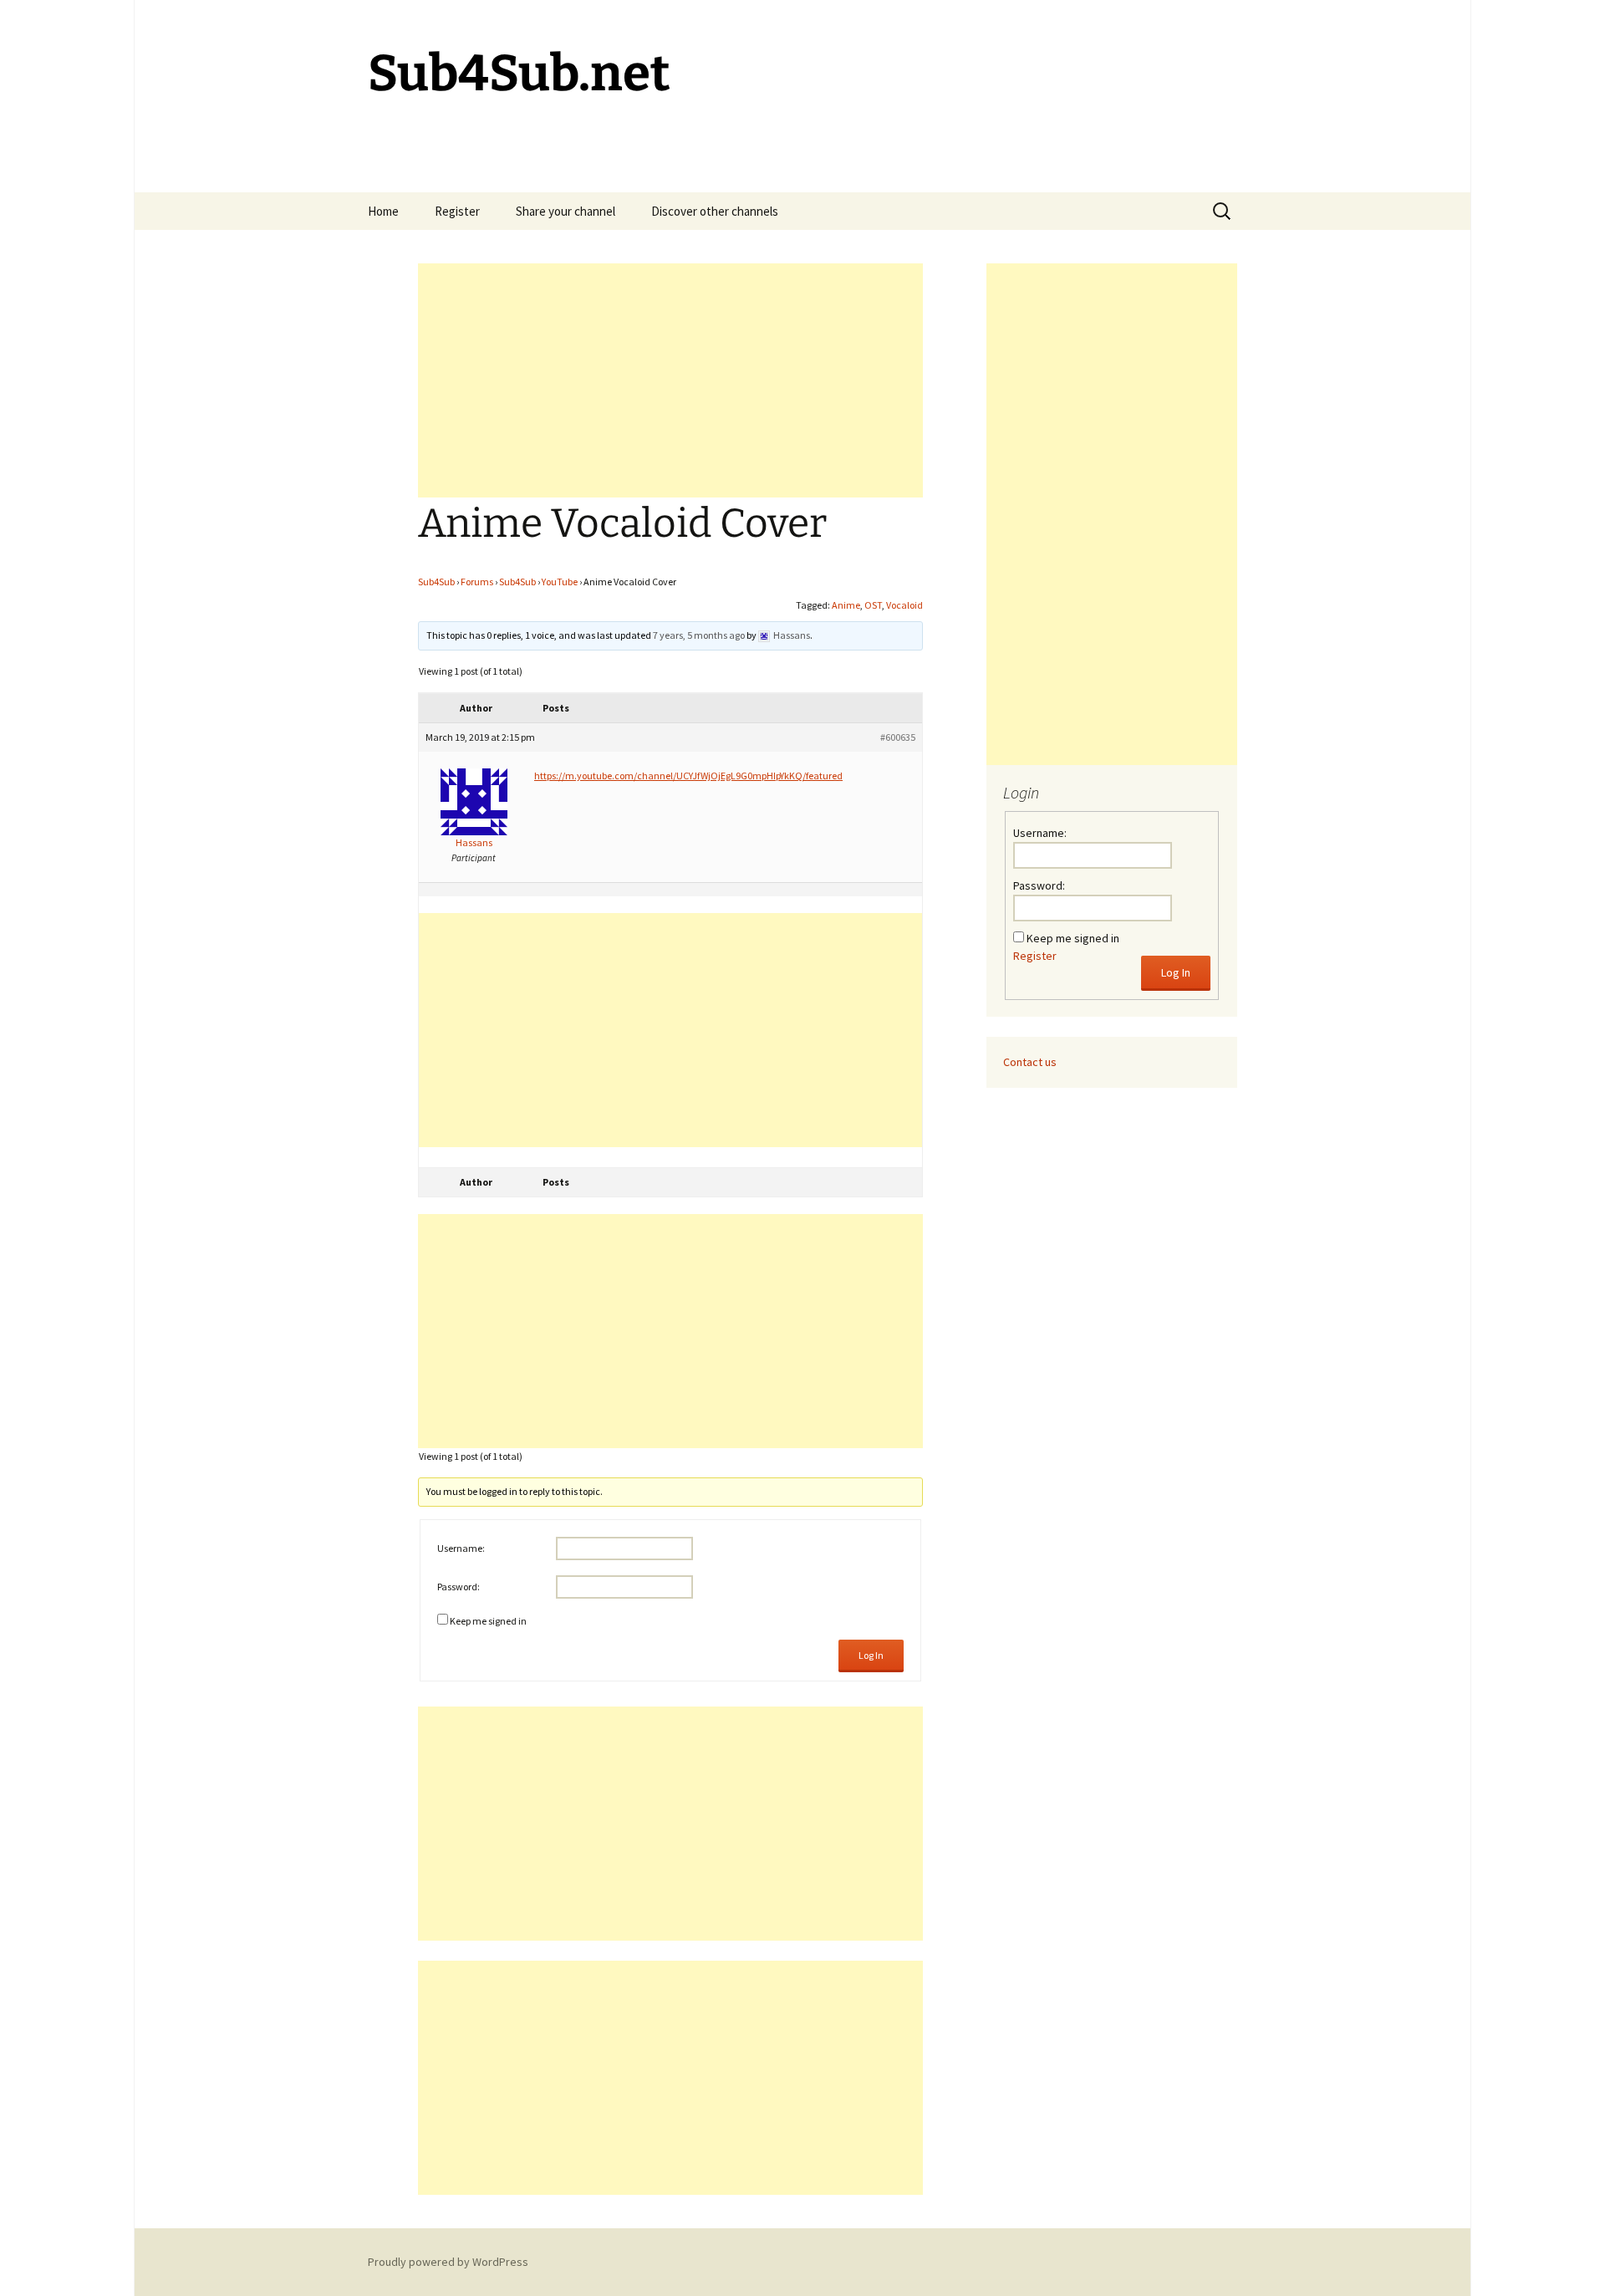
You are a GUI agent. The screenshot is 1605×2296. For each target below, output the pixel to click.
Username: (461, 1548)
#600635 (898, 737)
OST (873, 605)
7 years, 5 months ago (699, 635)
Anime (846, 605)
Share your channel (566, 211)
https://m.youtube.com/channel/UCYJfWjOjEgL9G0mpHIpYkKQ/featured (688, 776)
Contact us (1030, 1062)
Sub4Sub (436, 582)
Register (457, 211)
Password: (459, 1587)
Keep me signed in (488, 1621)
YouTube (560, 582)
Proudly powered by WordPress (448, 2262)
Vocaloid (904, 605)
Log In (871, 1655)
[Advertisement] (670, 380)
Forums (477, 582)
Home (383, 211)
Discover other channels (715, 211)
